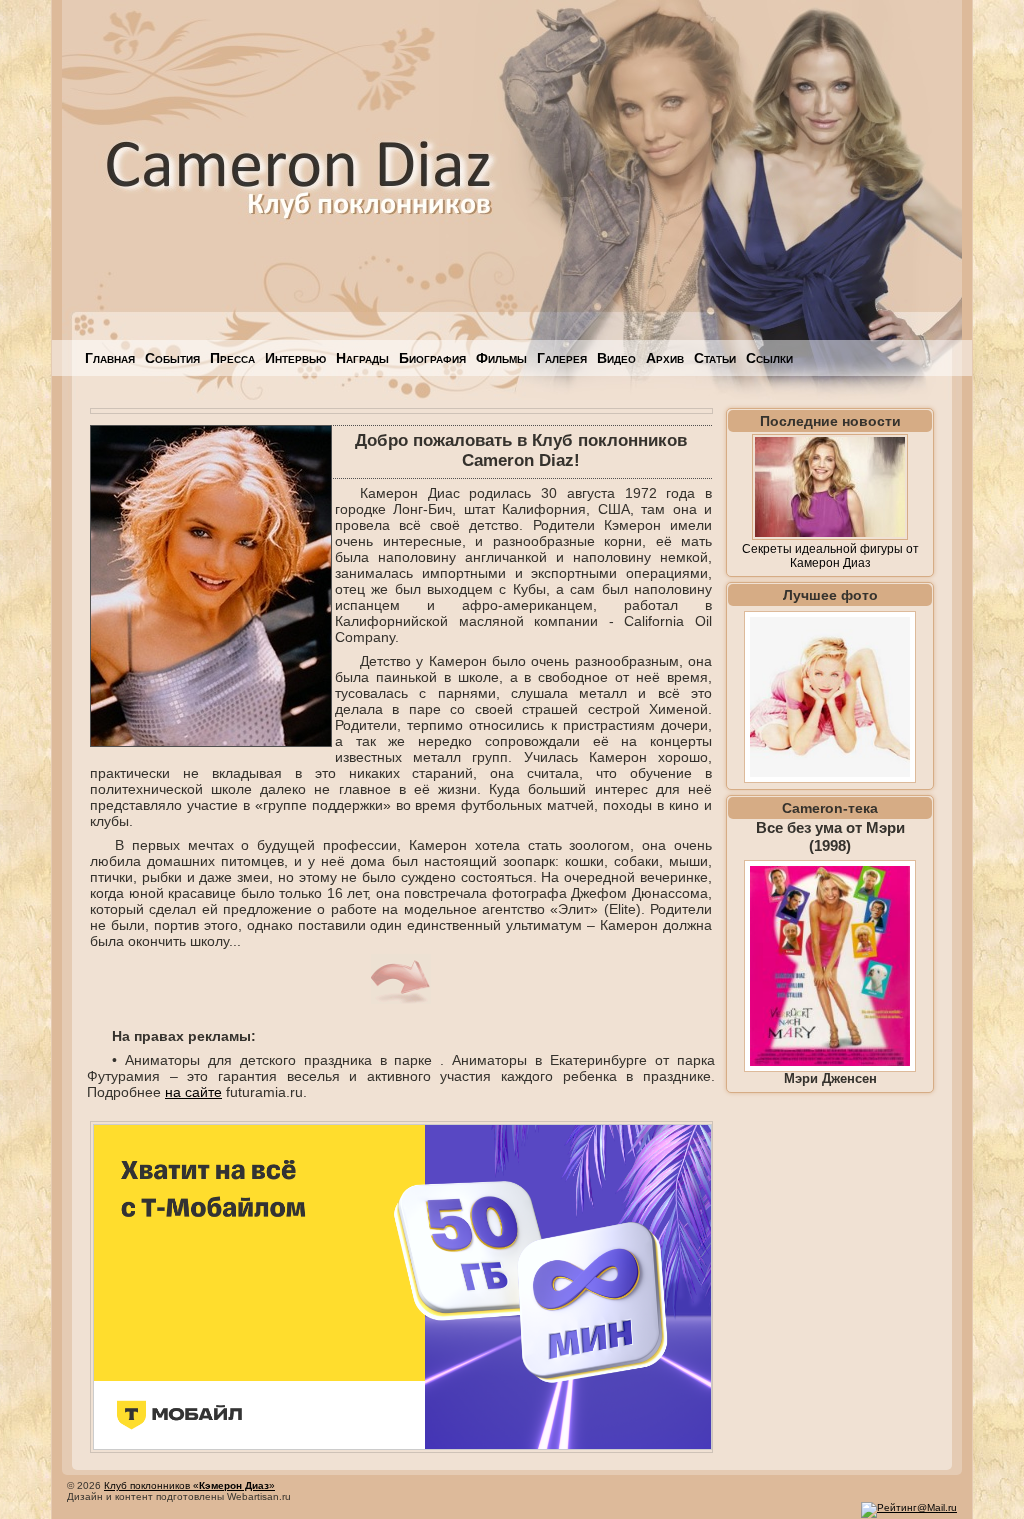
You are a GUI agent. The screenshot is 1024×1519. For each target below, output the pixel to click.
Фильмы (501, 358)
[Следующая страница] (401, 999)
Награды (362, 358)
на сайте (193, 1092)
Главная (110, 358)
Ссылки (769, 358)
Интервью (295, 358)
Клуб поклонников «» (189, 1485)
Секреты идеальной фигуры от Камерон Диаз (830, 556)
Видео (616, 358)
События (172, 358)
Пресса (232, 358)
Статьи (715, 358)
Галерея (562, 358)
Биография (432, 358)
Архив (665, 358)
